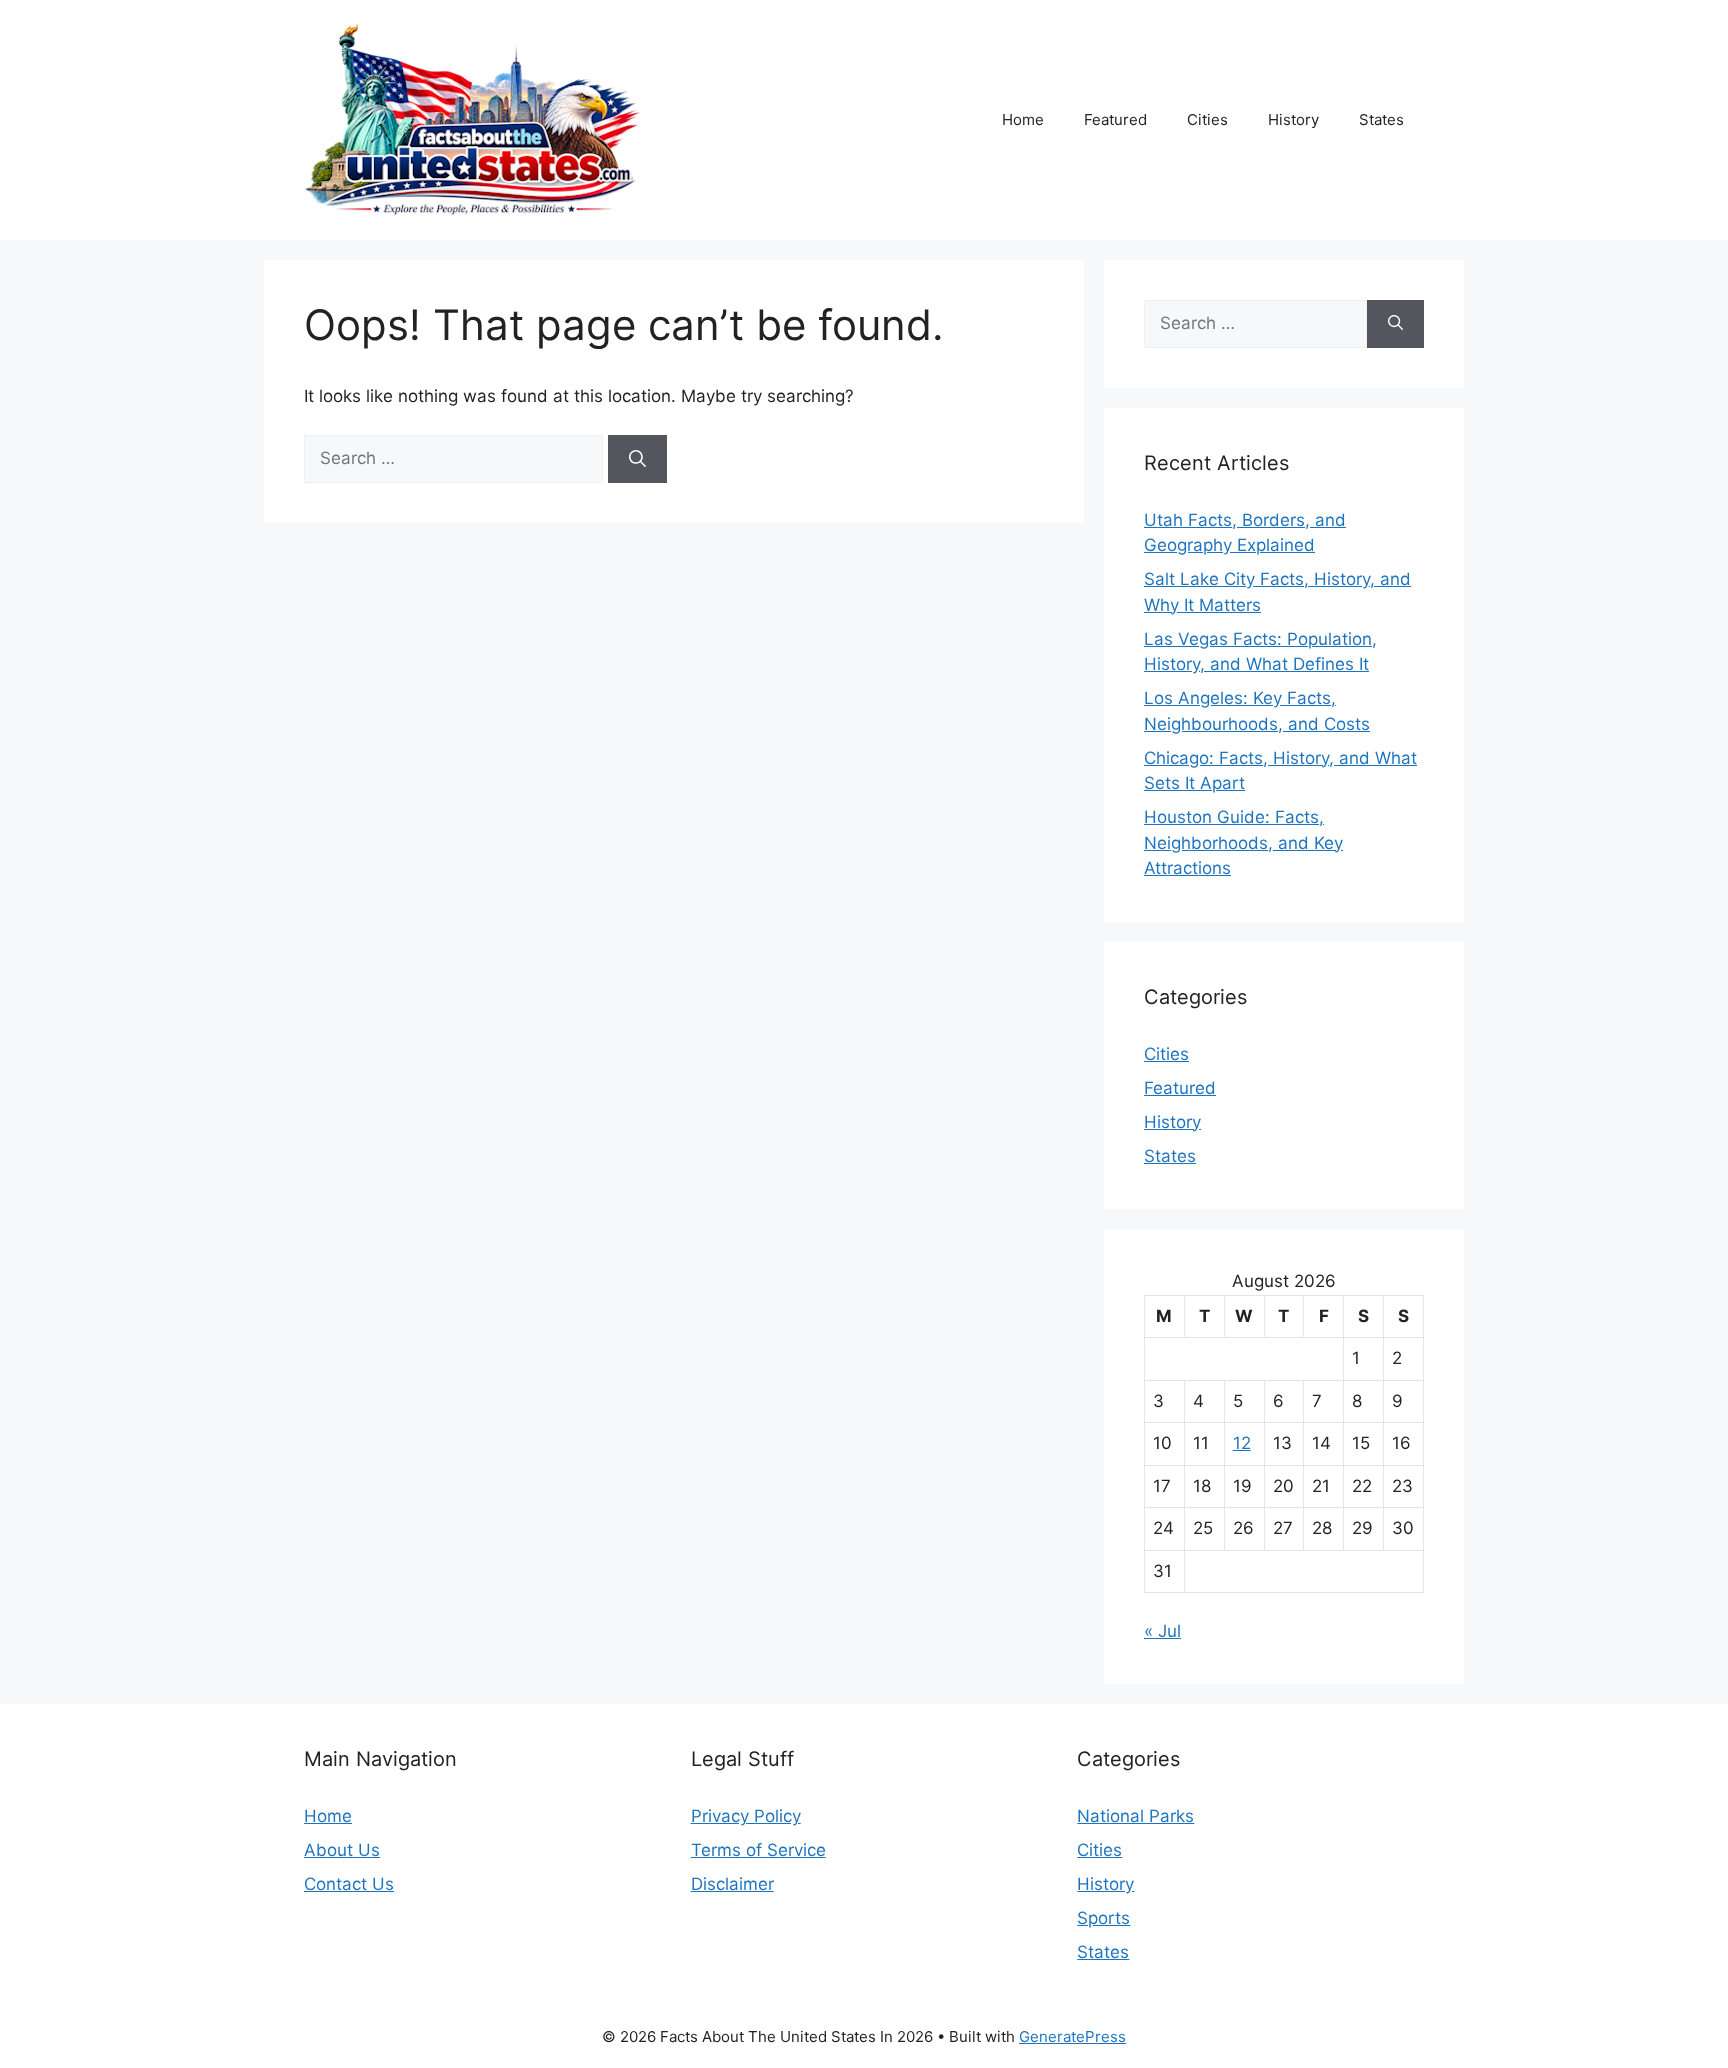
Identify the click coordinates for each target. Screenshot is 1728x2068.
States (1381, 119)
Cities (1207, 119)
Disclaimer (732, 1884)
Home (1023, 119)
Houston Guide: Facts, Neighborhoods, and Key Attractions (1243, 842)
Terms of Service (758, 1850)
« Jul (1162, 1631)
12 (1242, 1443)
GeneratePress (1072, 2036)
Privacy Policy (746, 1816)
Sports (1103, 1918)
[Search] (637, 459)
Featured (1115, 119)
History (1293, 119)
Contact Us (349, 1884)
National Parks (1135, 1816)
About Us (342, 1850)
